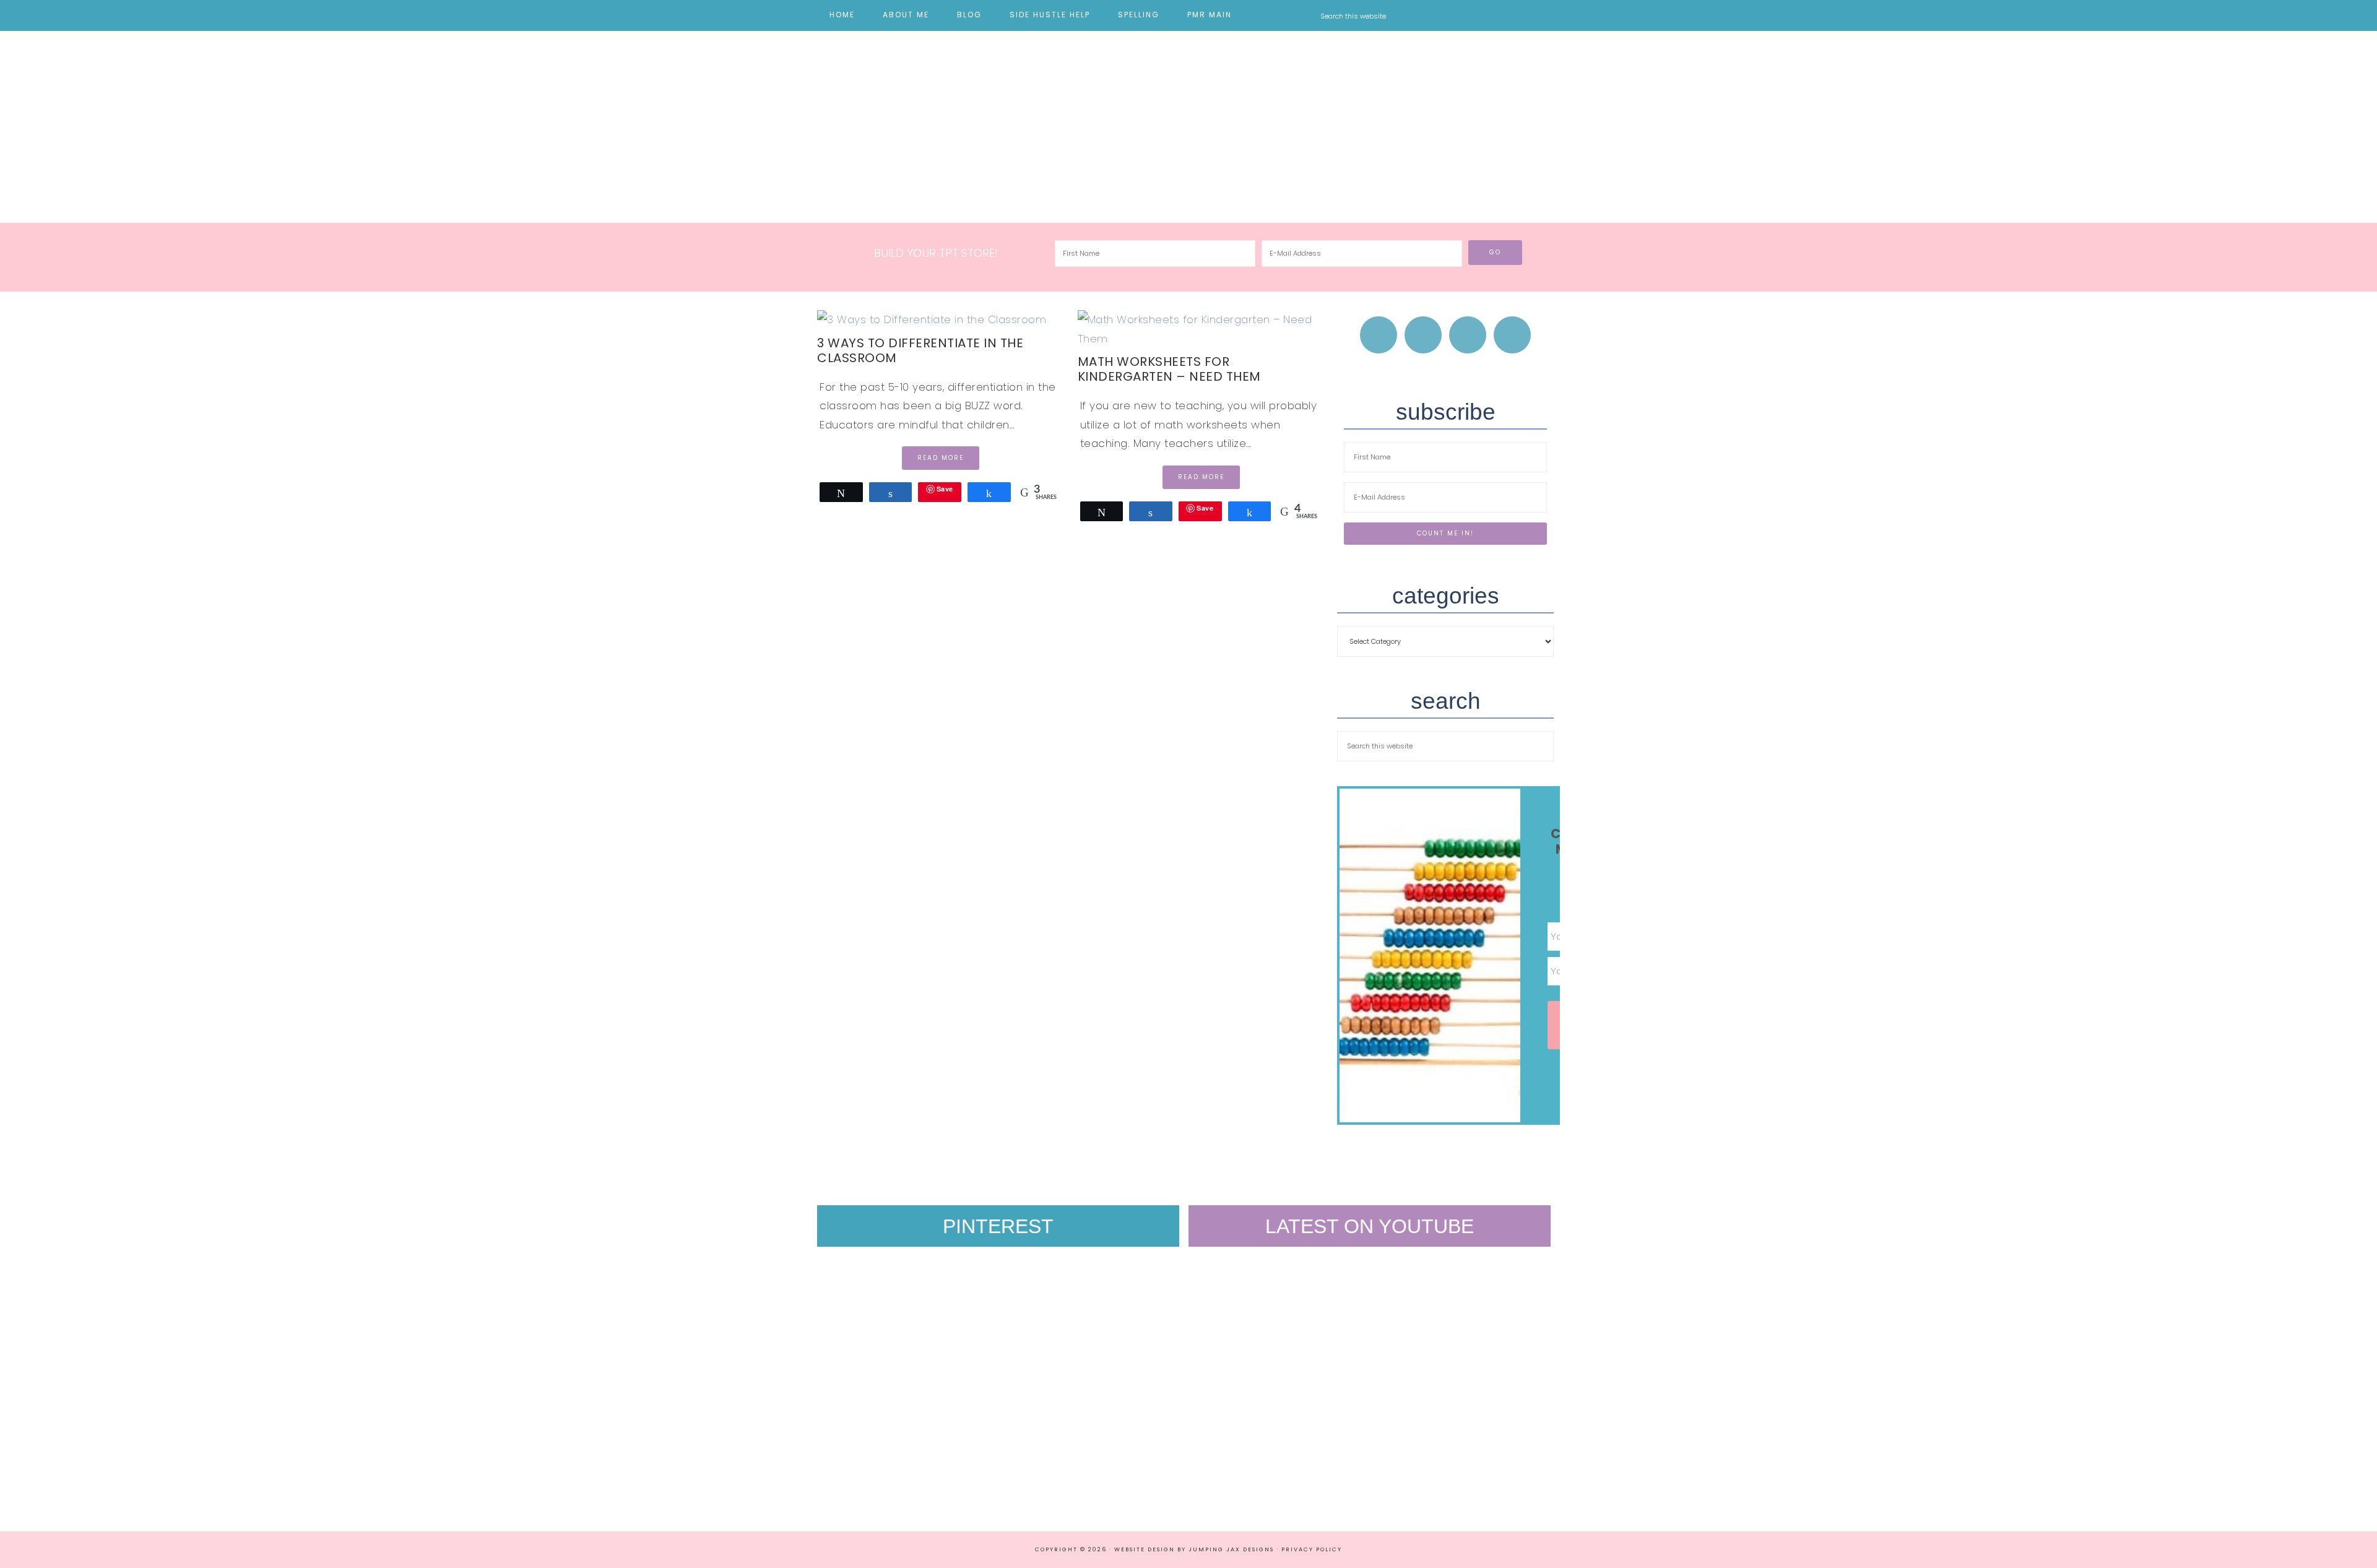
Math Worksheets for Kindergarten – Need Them (1169, 369)
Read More (941, 458)
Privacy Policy (1312, 1549)
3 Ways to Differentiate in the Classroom (920, 350)
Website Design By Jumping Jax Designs (1194, 1549)
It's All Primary (1188, 118)
